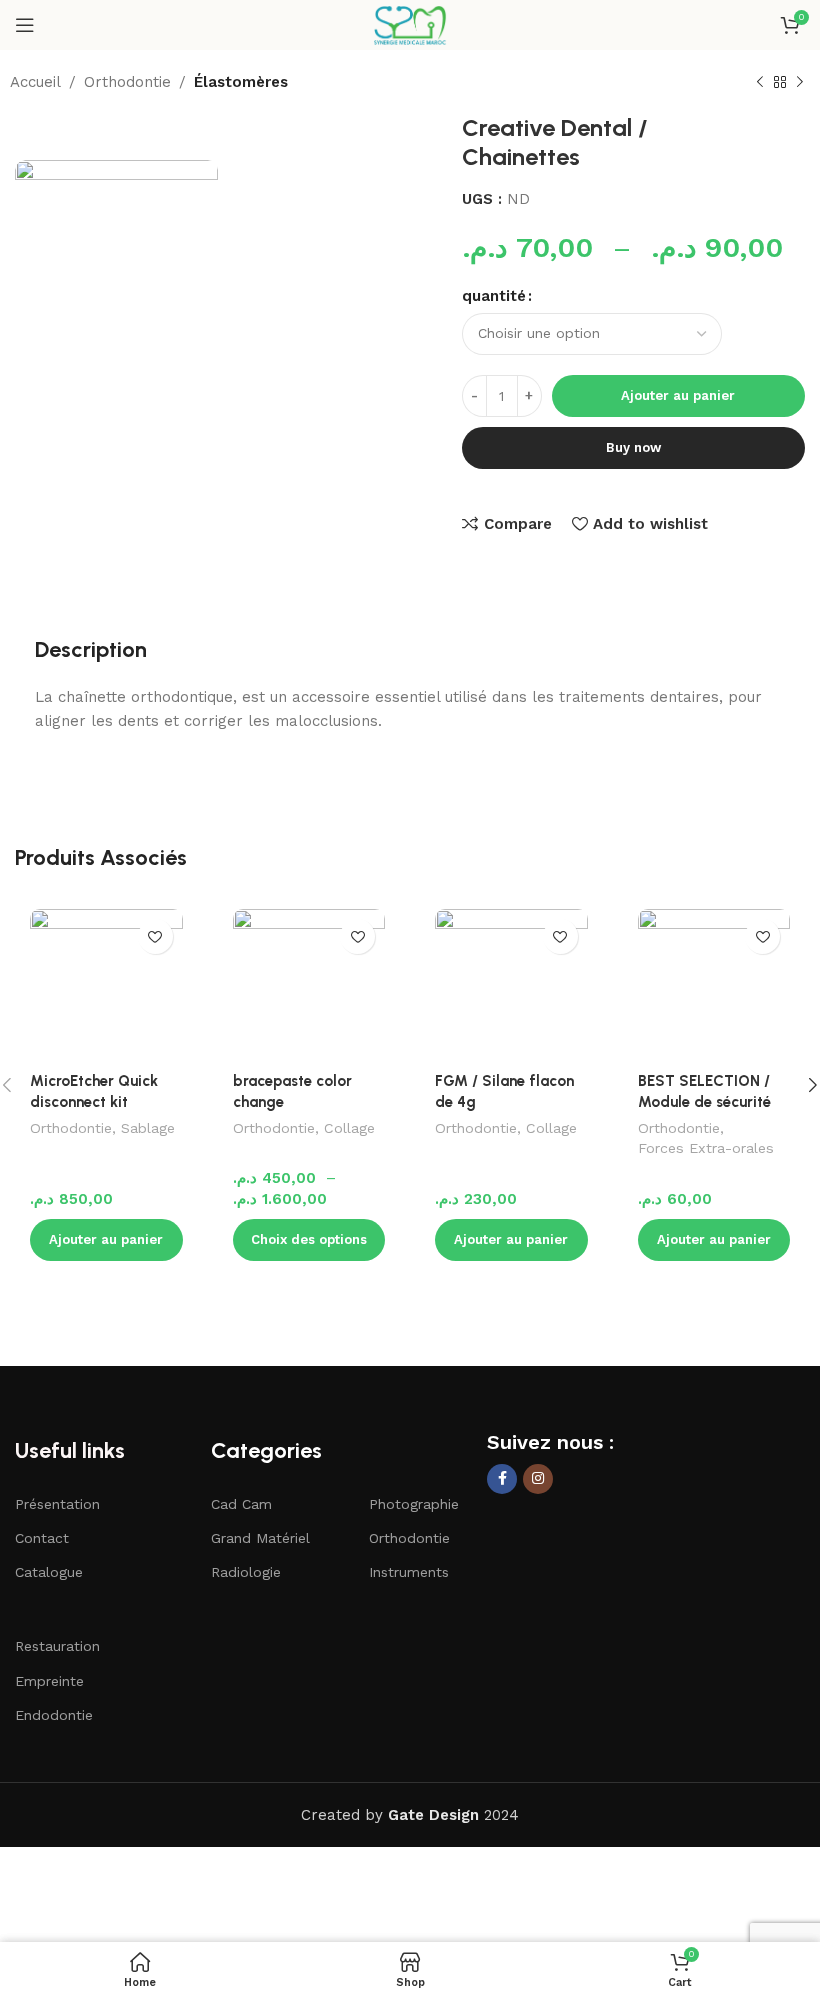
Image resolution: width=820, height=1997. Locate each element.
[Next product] (800, 83)
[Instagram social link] (538, 1479)
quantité (494, 296)
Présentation (57, 1504)
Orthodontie (127, 82)
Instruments (409, 1572)
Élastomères (241, 82)
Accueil (35, 82)
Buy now (633, 447)
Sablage (148, 1128)
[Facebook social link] (502, 1479)
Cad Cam (241, 1504)
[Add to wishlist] (155, 936)
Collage (349, 1128)
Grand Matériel (260, 1538)
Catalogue (49, 1572)
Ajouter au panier (678, 395)
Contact (42, 1538)
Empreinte (49, 1681)
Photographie (414, 1504)
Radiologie (246, 1572)
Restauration (57, 1646)
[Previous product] (760, 83)
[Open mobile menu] (25, 25)
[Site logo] (409, 24)
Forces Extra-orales (706, 1148)
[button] (106, 1240)
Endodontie (54, 1715)
